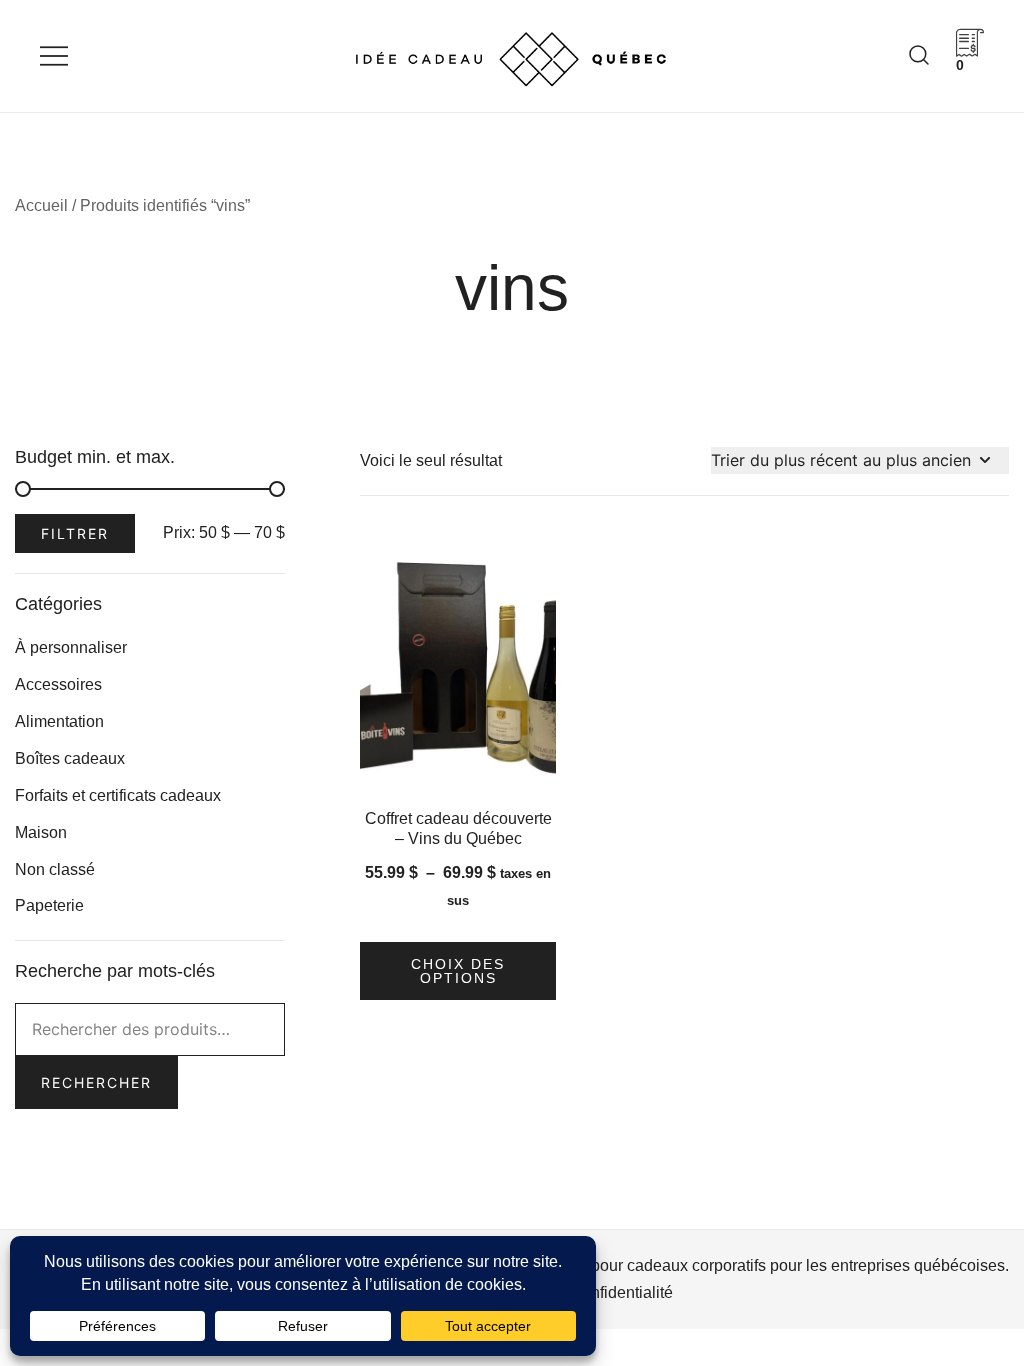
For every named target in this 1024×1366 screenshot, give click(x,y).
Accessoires (58, 684)
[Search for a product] (919, 55)
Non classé (55, 869)
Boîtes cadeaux (70, 758)
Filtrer (75, 533)
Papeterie (49, 905)
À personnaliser (71, 647)
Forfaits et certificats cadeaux (118, 795)
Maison (41, 832)
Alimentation (59, 721)
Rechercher (96, 1082)
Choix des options (458, 971)
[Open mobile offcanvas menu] (54, 56)
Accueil (41, 205)
